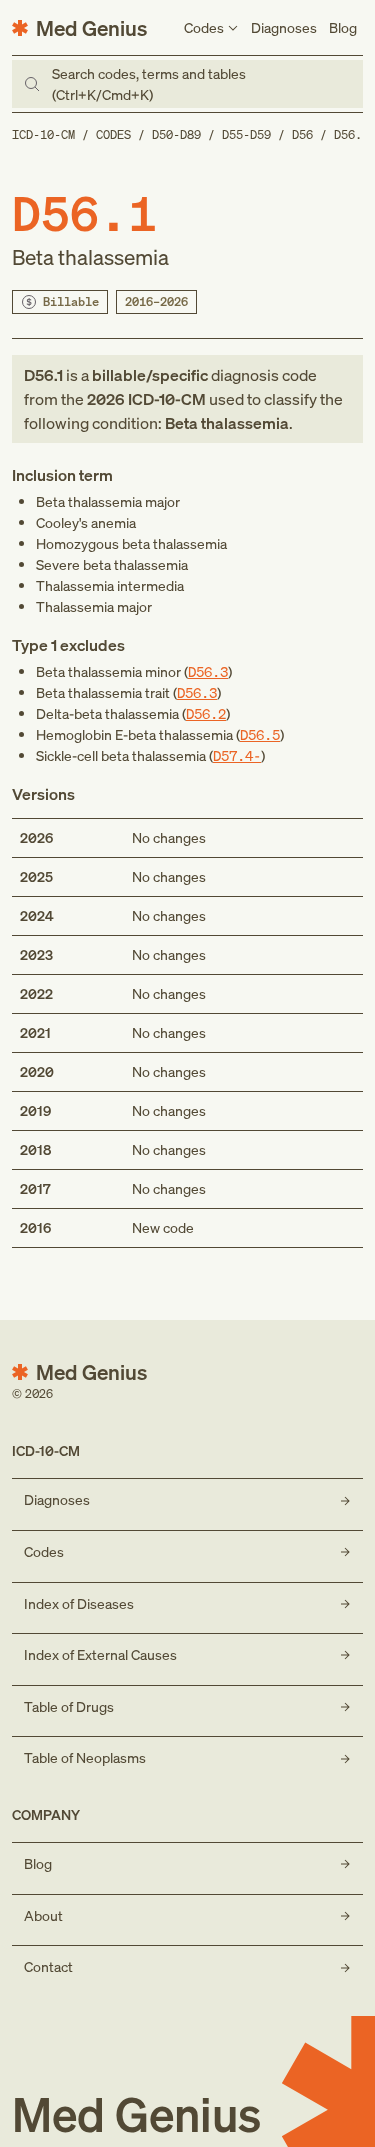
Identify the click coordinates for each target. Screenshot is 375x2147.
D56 (302, 134)
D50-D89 (176, 134)
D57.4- (237, 755)
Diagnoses (284, 27)
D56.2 (206, 713)
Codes (113, 134)
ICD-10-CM (43, 134)
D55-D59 (246, 134)
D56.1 (351, 134)
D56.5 (260, 734)
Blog (343, 27)
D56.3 (208, 671)
